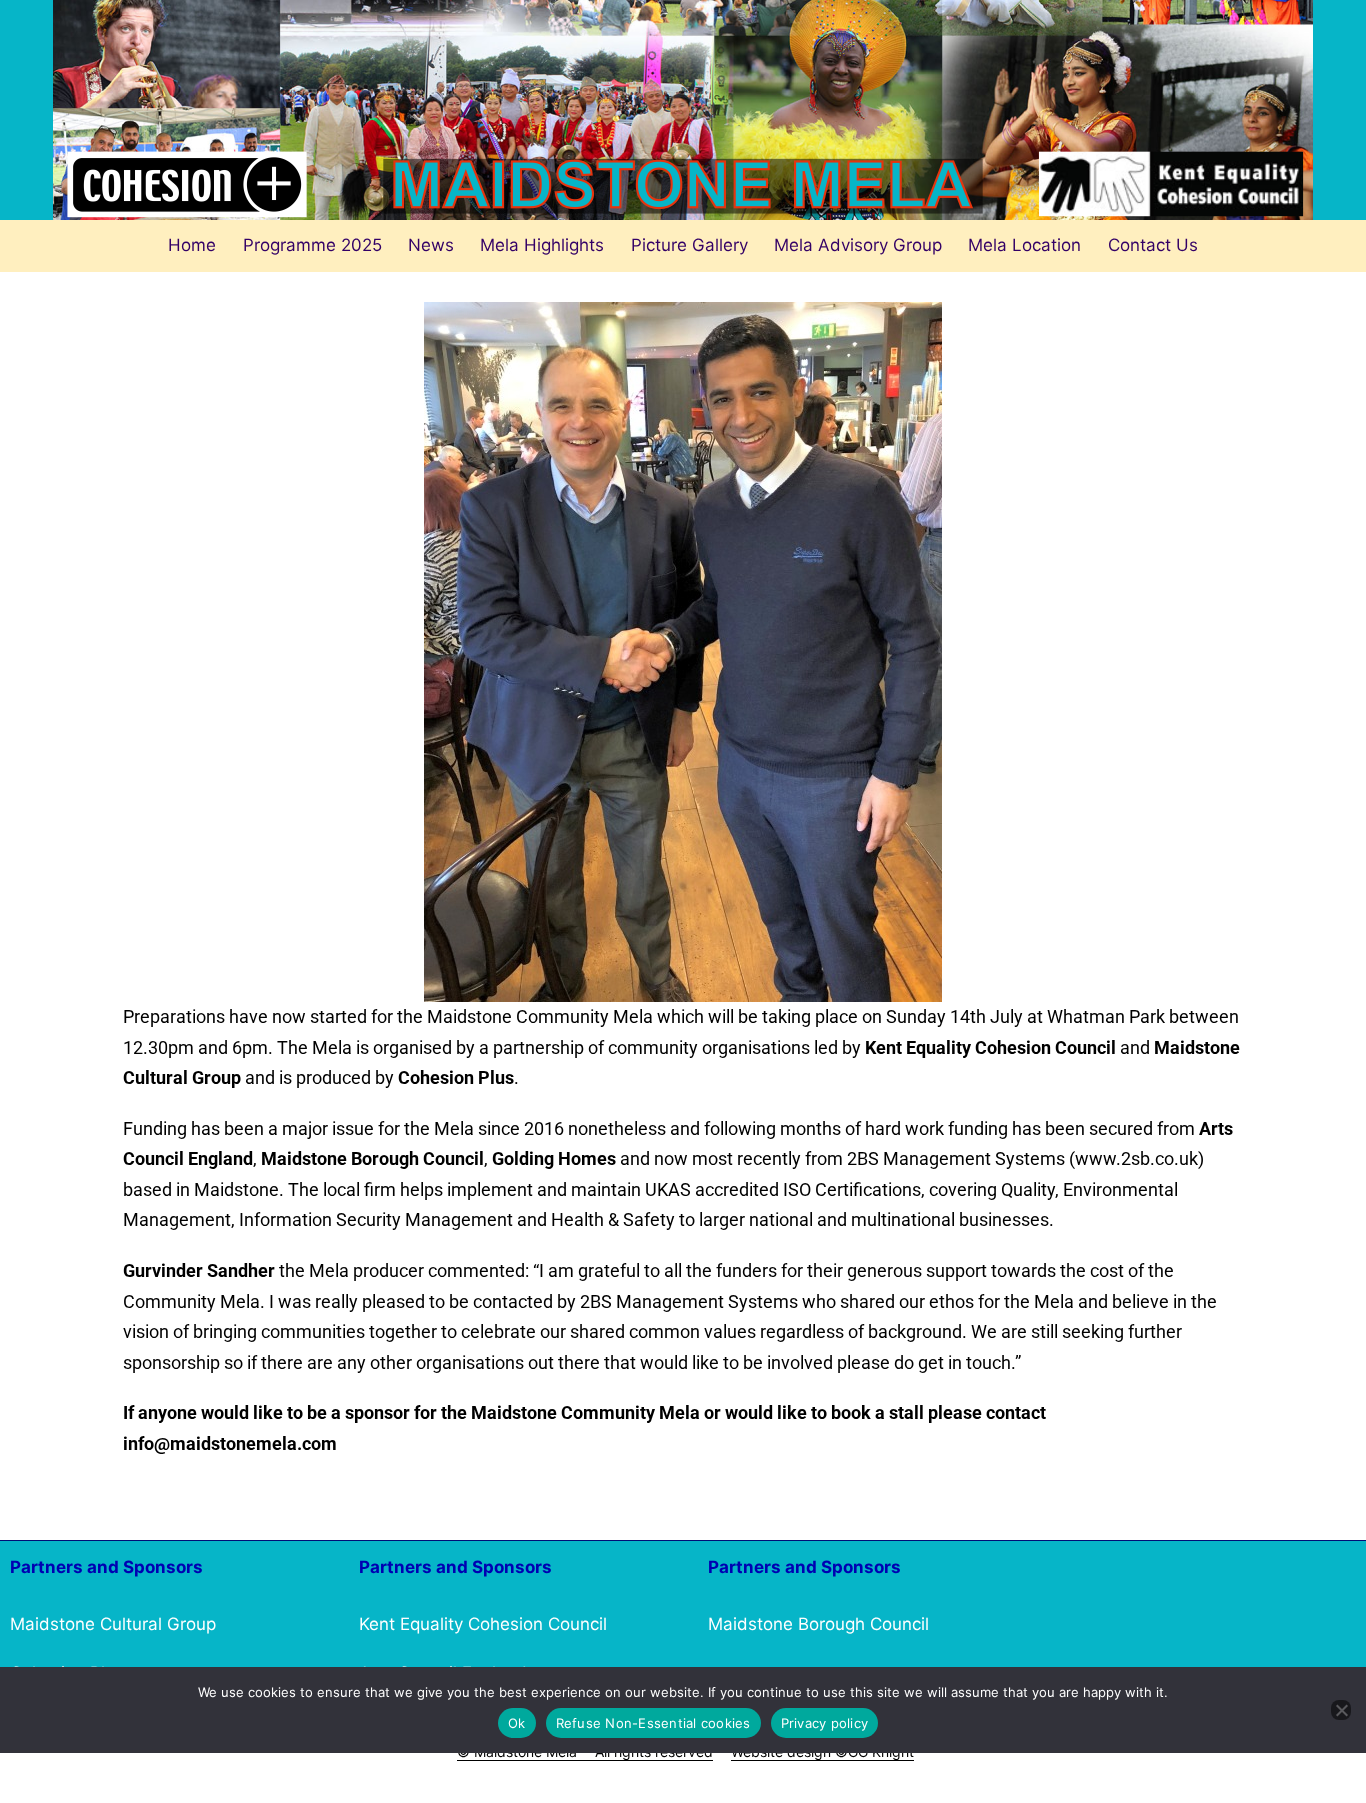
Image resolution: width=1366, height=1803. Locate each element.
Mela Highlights (542, 245)
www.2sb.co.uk (1136, 1158)
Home (192, 245)
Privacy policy (825, 1723)
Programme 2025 (312, 245)
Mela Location (1024, 245)
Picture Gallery (689, 245)
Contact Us (1153, 245)
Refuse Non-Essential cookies (653, 1723)
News (431, 245)
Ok (517, 1723)
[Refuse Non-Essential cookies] (1341, 1710)
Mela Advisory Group (858, 245)
